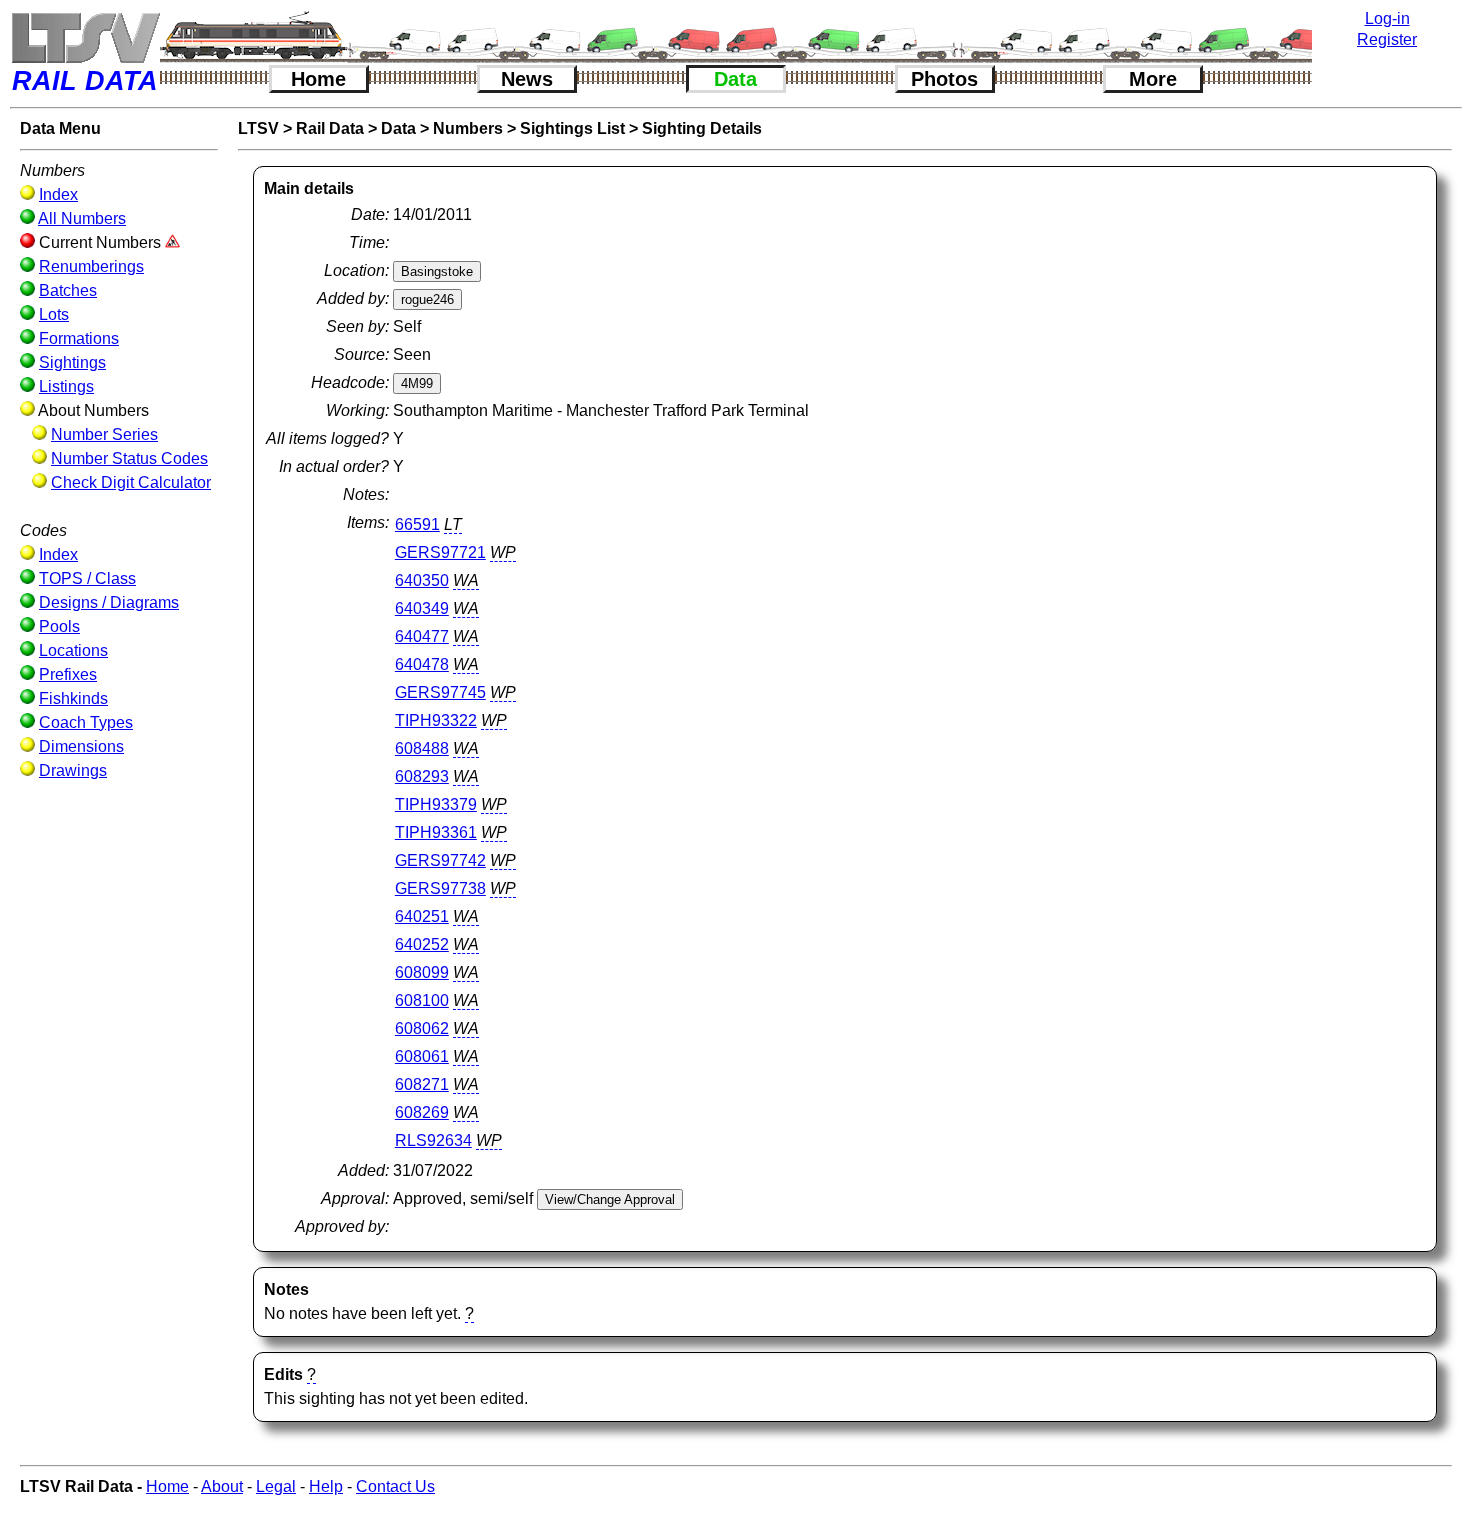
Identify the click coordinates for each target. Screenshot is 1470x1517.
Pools (59, 626)
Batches (68, 290)
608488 (422, 748)
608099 (422, 972)
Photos (944, 79)
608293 (422, 776)
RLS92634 (433, 1140)
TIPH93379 (436, 804)
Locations (73, 650)
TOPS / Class (87, 578)
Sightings (72, 362)
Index (58, 194)
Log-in (1387, 18)
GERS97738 (440, 888)
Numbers (468, 128)
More (1153, 79)
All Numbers (82, 218)
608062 (422, 1028)
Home (318, 79)
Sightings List (572, 128)
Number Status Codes (129, 458)
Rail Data (330, 128)
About (222, 1486)
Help (326, 1486)
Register (1387, 39)
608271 (422, 1084)
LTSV (258, 128)
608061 (422, 1056)
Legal (276, 1486)
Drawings (73, 770)
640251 (422, 916)
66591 (417, 524)
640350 (422, 580)
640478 (422, 664)
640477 (422, 636)
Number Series (104, 434)
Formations (79, 338)
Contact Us (395, 1486)
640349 (422, 608)
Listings (66, 386)
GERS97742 (440, 860)
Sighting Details (702, 128)
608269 (422, 1112)
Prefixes (68, 674)
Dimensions (81, 746)
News (527, 79)
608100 (422, 1000)
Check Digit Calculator (131, 482)
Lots (54, 314)
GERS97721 (440, 552)
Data (735, 79)
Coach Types (86, 722)
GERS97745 (440, 692)
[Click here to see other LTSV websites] (85, 37)
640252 (422, 944)
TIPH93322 (436, 720)
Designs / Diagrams (109, 602)
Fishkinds (73, 698)
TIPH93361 (436, 832)
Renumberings (91, 266)
